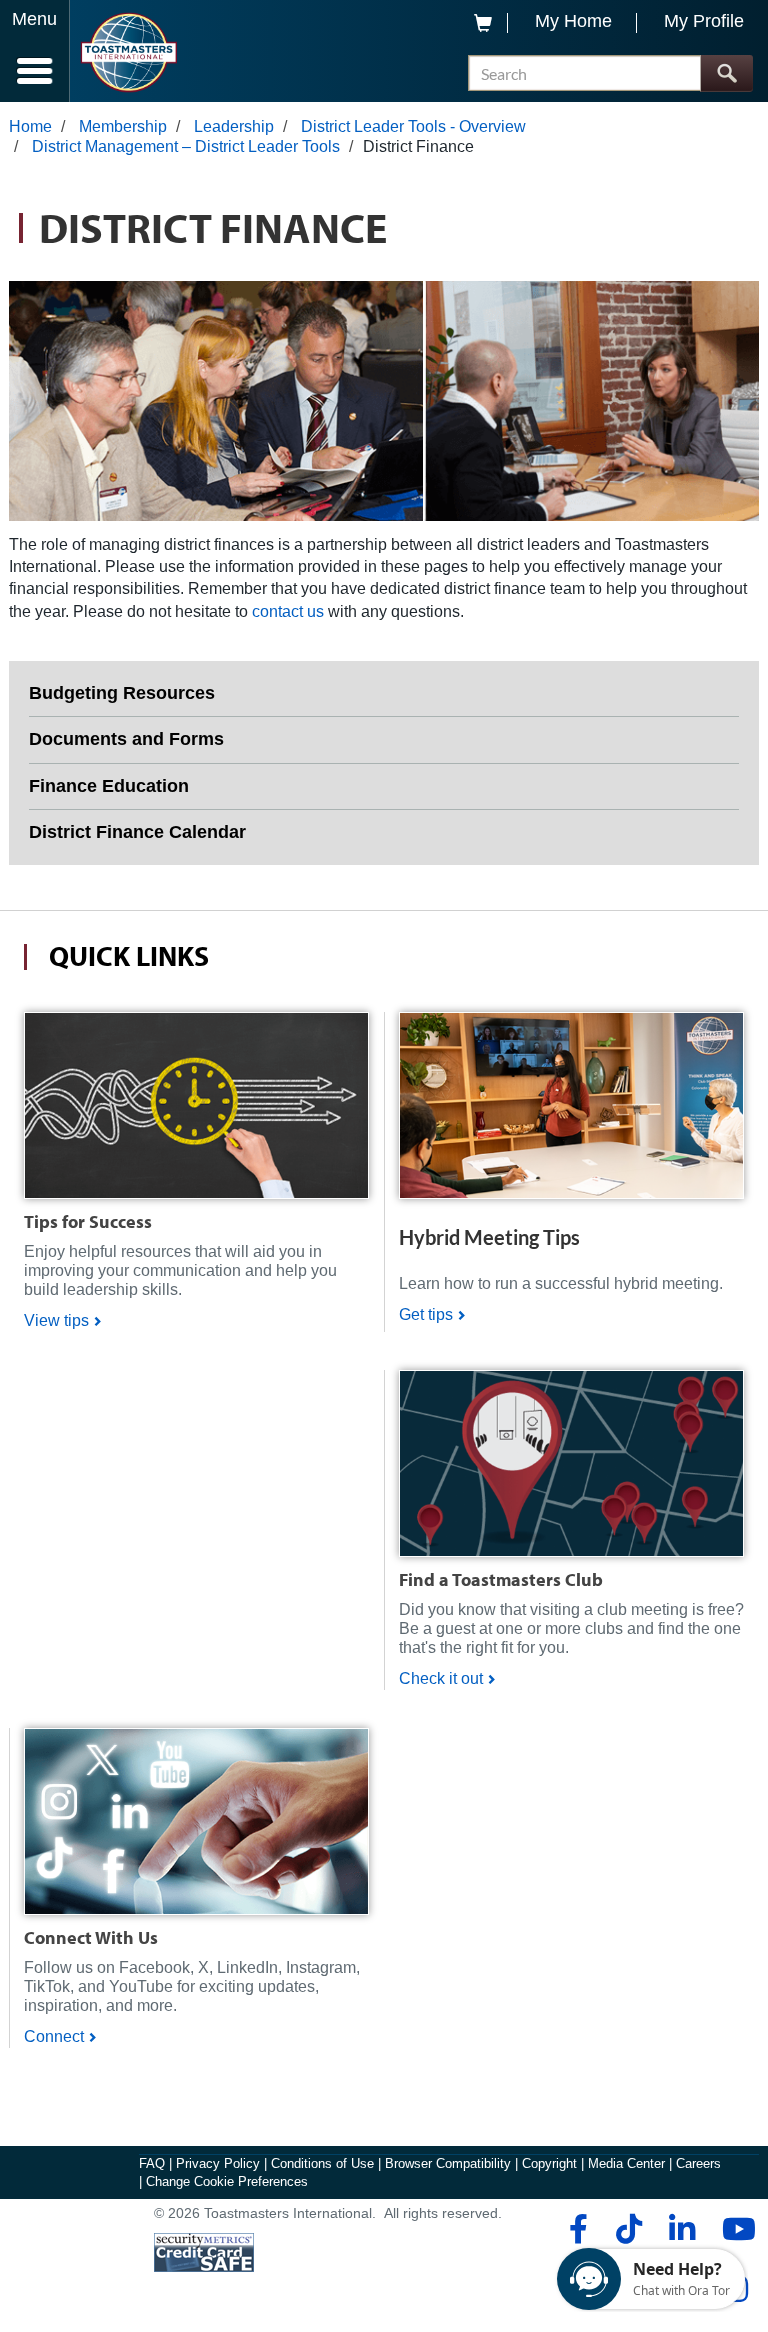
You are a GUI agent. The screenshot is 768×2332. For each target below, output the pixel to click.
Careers (698, 2163)
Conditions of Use (322, 2163)
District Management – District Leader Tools (186, 146)
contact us (288, 611)
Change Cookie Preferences (227, 2181)
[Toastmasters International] (128, 52)
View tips (56, 1320)
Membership (123, 126)
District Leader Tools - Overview (413, 126)
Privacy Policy (218, 2163)
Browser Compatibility (448, 2163)
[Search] (726, 73)
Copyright (549, 2163)
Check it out (441, 1678)
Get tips (426, 1314)
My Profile (704, 21)
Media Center (626, 2163)
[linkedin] (681, 2229)
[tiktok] (628, 2229)
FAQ (152, 2163)
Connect (54, 2036)
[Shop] (196, 1104)
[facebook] (575, 2229)
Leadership (234, 126)
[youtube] (734, 2229)
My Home (573, 21)
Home (30, 126)
